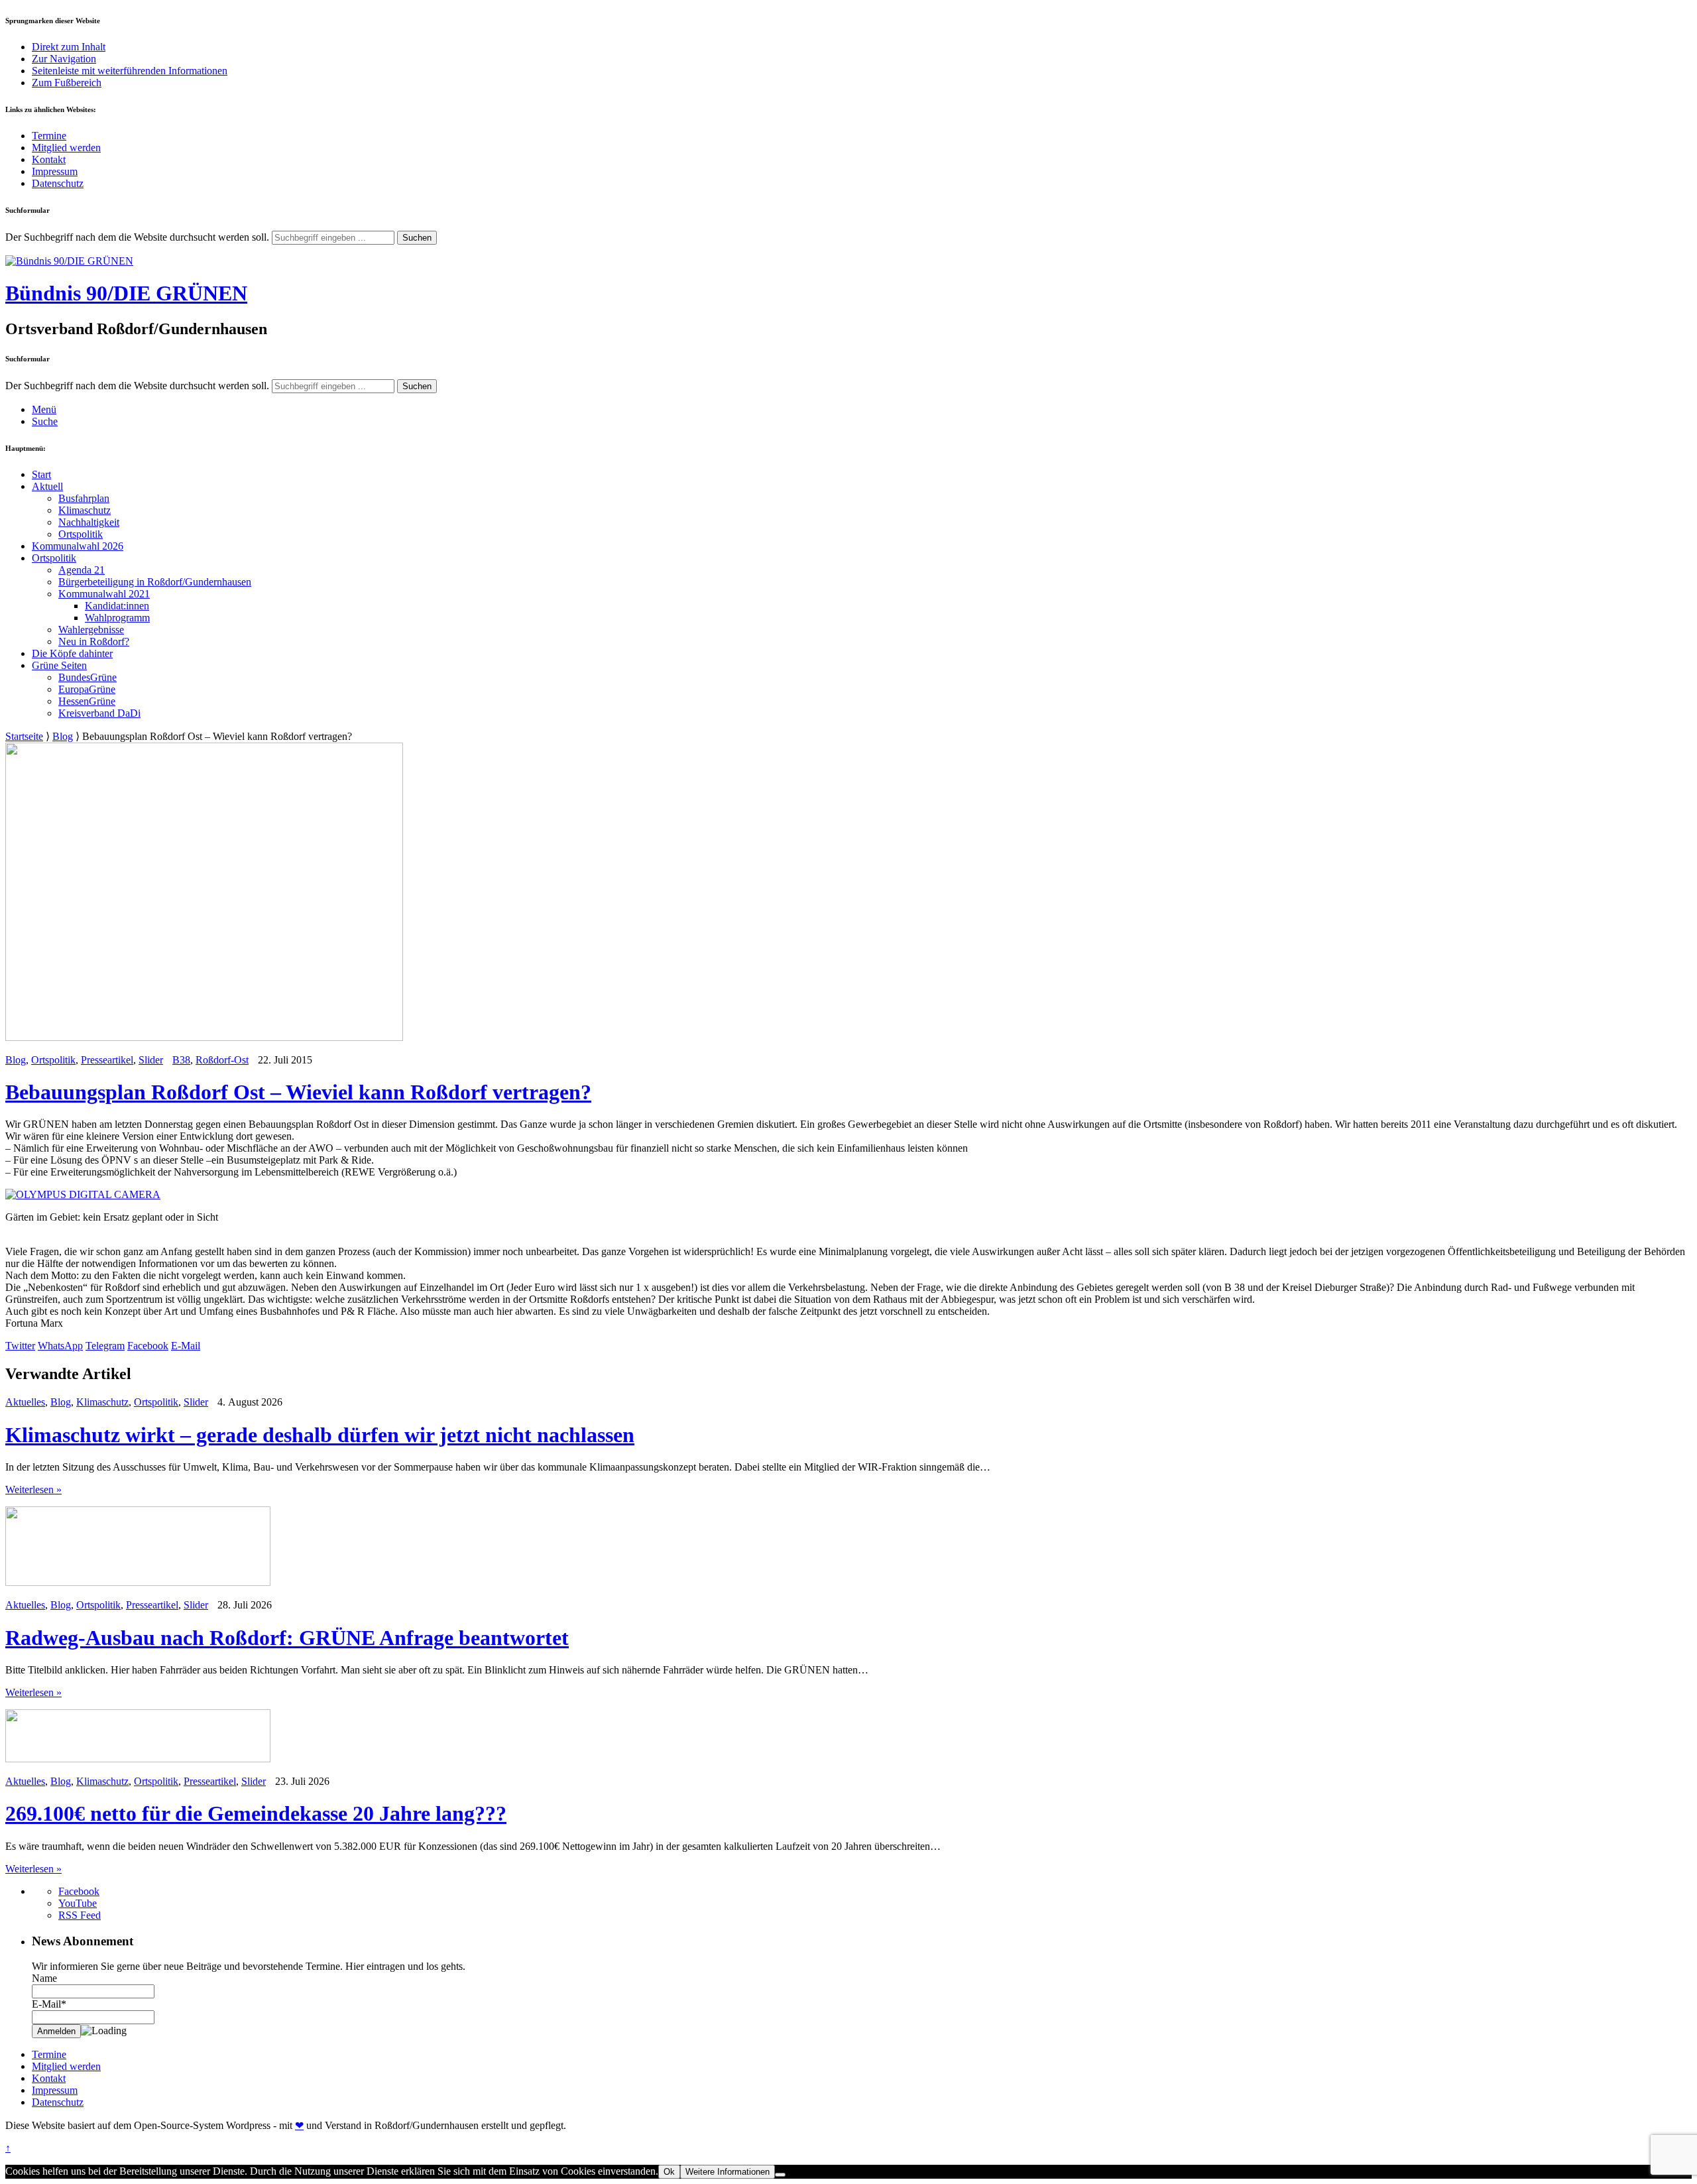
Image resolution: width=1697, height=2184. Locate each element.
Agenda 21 (82, 570)
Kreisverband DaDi (99, 713)
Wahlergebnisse (91, 630)
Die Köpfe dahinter (72, 653)
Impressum (55, 171)
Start (41, 474)
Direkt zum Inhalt (69, 47)
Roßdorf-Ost (222, 1060)
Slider (151, 1060)
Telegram (105, 1346)
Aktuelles (25, 1402)
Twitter (20, 1346)
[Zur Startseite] (69, 261)
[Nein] (780, 2175)
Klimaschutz (85, 510)
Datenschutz (58, 183)
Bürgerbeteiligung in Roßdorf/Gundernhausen (155, 582)
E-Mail (186, 1346)
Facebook (148, 1346)
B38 (181, 1060)
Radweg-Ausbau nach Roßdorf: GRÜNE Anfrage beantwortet (287, 1638)
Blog (63, 736)
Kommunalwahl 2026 (78, 546)
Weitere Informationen (728, 2172)
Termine (49, 136)
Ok (669, 2172)
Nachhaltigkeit (89, 522)
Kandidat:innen (117, 606)
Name (44, 1978)
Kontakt (49, 159)
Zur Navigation (64, 59)
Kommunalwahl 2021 (104, 594)
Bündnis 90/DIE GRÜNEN (126, 293)
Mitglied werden (66, 148)
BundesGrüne (88, 677)
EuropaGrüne (87, 689)
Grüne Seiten (59, 665)
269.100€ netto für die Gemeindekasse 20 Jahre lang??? (256, 1813)
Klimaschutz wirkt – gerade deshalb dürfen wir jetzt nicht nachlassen (320, 1435)
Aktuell (47, 486)
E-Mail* (49, 2004)
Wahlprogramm (117, 618)
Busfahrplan (84, 498)
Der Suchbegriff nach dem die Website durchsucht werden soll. (137, 237)
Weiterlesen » (33, 1489)
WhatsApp (60, 1346)
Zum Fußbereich (67, 83)
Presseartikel (107, 1060)
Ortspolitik (81, 534)
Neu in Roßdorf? (94, 641)
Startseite (24, 736)
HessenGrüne (87, 701)
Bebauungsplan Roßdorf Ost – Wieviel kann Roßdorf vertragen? (298, 1092)
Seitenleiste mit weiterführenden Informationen (130, 71)
